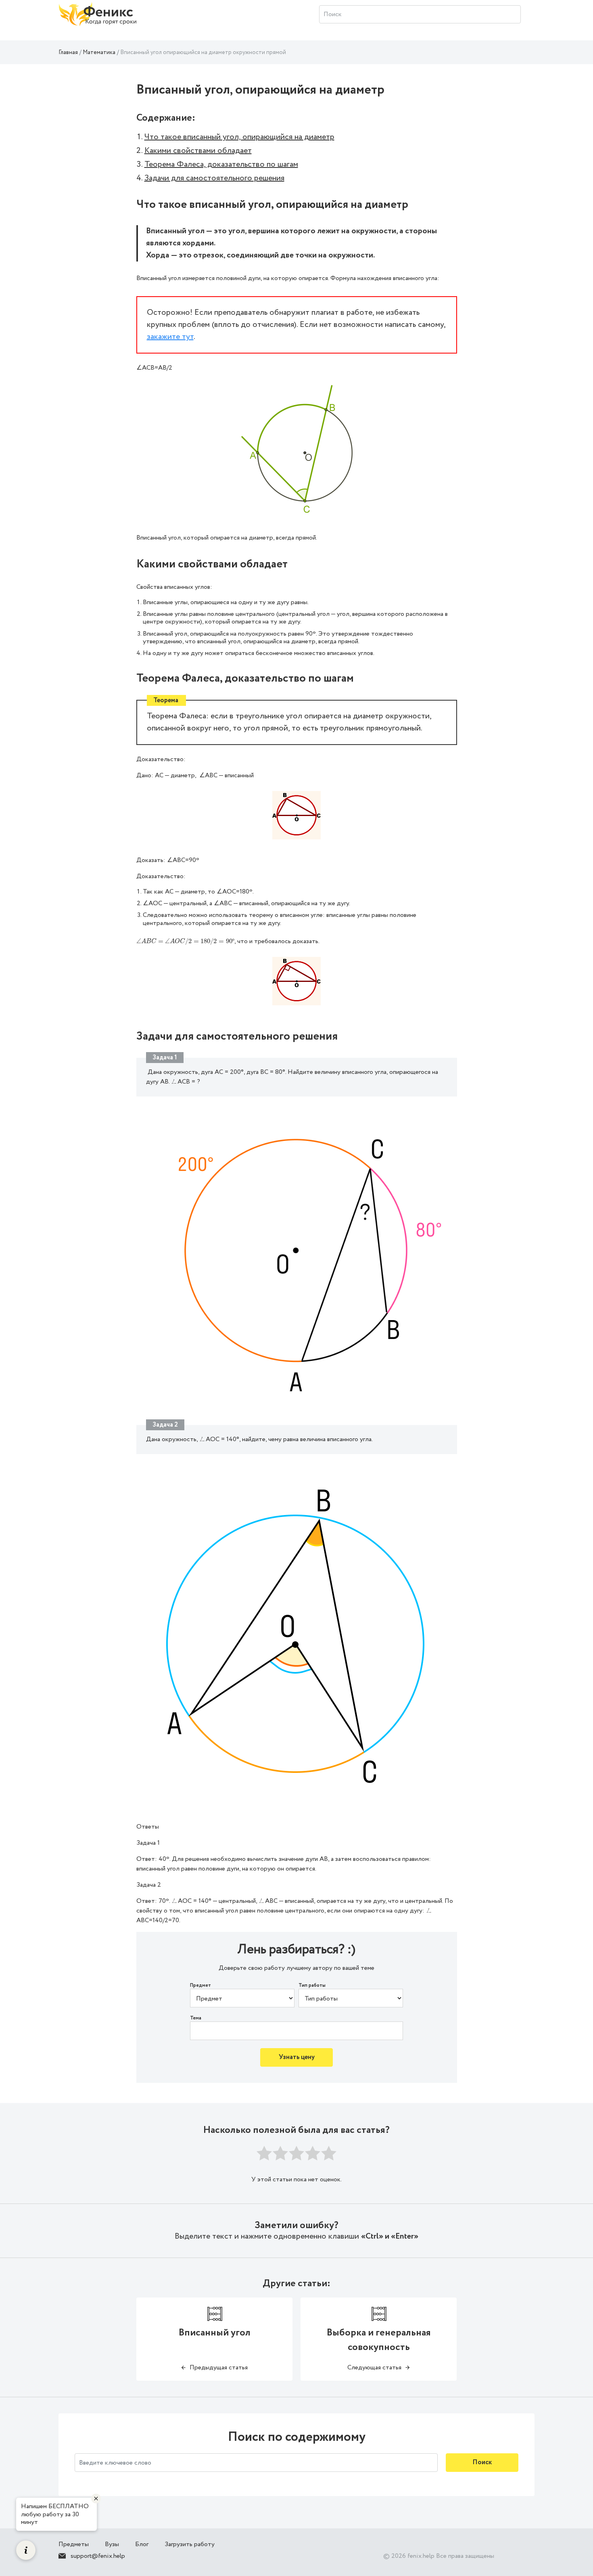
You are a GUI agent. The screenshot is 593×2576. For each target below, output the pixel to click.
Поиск (482, 2462)
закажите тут (170, 337)
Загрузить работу (190, 2544)
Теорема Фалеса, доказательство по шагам (221, 164)
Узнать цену (297, 2057)
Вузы (112, 2544)
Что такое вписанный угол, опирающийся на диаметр (239, 137)
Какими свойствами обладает (198, 151)
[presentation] (185, 941)
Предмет (200, 1986)
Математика (99, 52)
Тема (196, 2018)
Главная (68, 52)
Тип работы (312, 1986)
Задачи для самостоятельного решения (214, 178)
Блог (142, 2544)
